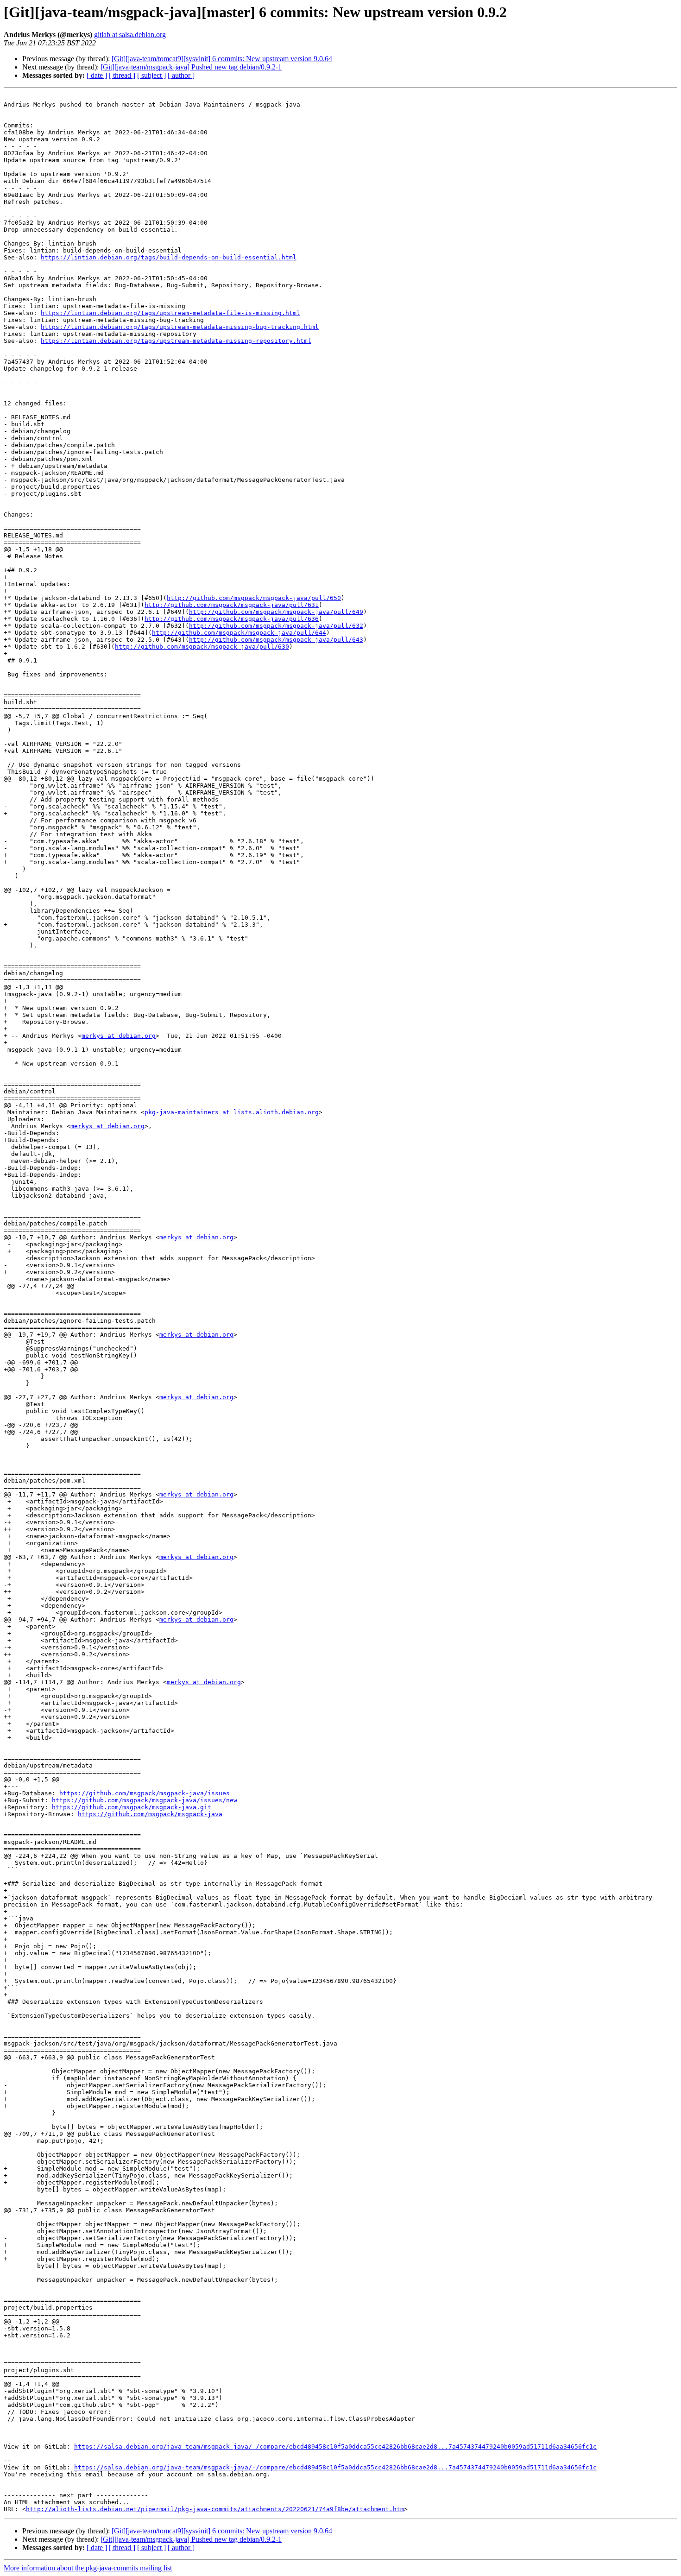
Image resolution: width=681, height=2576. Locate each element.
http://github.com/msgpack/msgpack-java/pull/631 (232, 605)
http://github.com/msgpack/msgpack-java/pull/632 (276, 626)
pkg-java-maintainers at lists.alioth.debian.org (232, 1112)
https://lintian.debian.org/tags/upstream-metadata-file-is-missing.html (170, 313)
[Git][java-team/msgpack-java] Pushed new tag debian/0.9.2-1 (191, 67)
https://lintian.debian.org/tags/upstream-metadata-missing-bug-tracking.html (180, 327)
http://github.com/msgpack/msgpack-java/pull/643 (276, 640)
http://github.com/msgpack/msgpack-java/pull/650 (254, 598)
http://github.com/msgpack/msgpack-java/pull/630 (202, 647)
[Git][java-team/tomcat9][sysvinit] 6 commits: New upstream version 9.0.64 (222, 59)
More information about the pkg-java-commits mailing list (88, 2568)
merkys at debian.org (119, 1036)
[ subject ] (151, 75)
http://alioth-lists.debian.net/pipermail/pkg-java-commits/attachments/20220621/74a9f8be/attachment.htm (215, 2509)
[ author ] (181, 75)
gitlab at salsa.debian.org (130, 35)
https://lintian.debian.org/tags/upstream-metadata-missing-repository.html (176, 341)
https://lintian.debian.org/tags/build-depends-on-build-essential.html (169, 257)
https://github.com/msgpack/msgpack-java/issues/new (145, 1800)
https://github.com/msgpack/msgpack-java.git (132, 1807)
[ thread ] (122, 75)
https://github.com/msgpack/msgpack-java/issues (145, 1793)
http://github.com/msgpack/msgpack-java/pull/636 (232, 619)
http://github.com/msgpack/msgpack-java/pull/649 (276, 612)
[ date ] (97, 75)
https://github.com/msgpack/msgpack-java (150, 1814)
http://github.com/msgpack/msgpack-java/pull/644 (239, 633)
